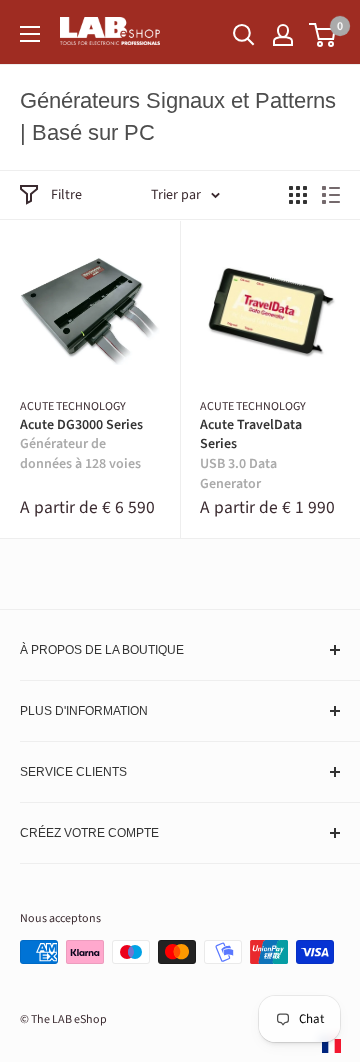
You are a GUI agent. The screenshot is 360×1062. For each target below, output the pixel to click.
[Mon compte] (283, 35)
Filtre (66, 195)
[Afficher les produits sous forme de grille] (298, 195)
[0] (323, 35)
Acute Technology (73, 407)
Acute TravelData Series (251, 455)
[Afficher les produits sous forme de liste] (331, 195)
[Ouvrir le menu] (30, 34)
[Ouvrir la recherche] (244, 35)
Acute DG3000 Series (81, 445)
